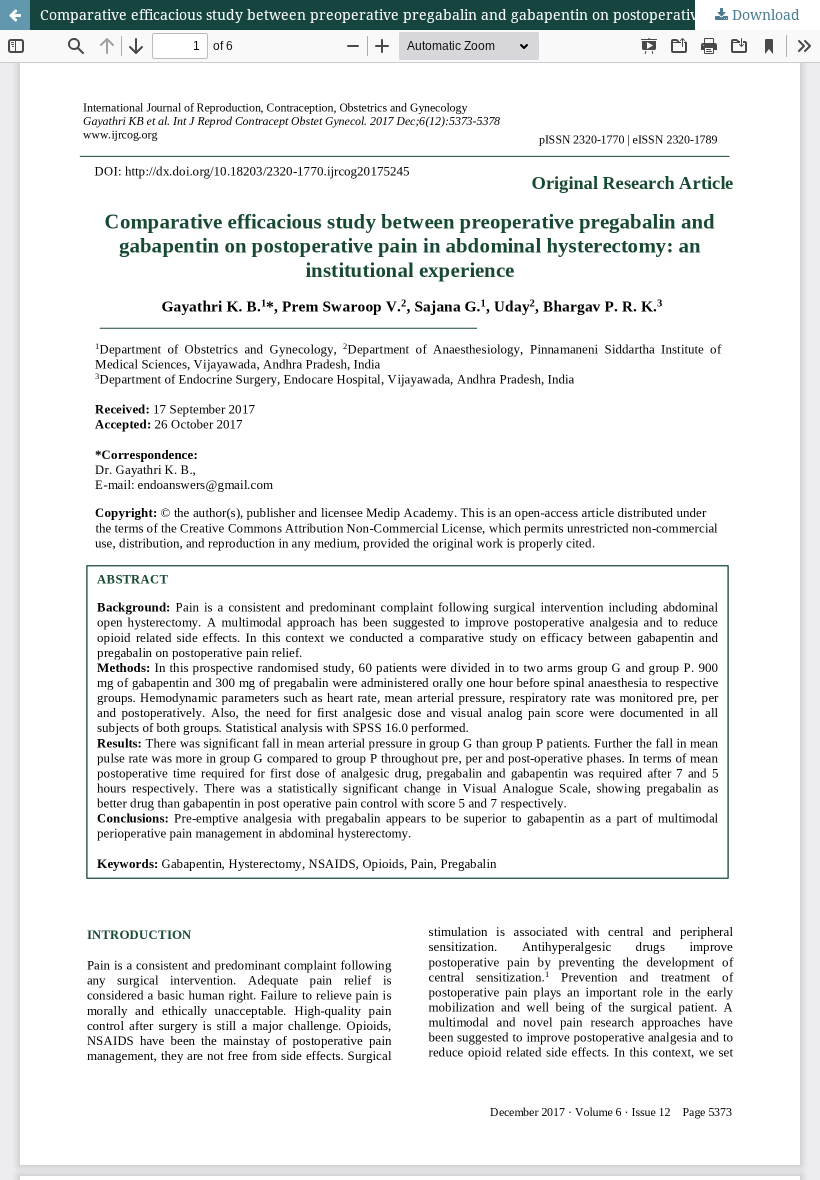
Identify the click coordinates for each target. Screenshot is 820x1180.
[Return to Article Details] (15, 15)
